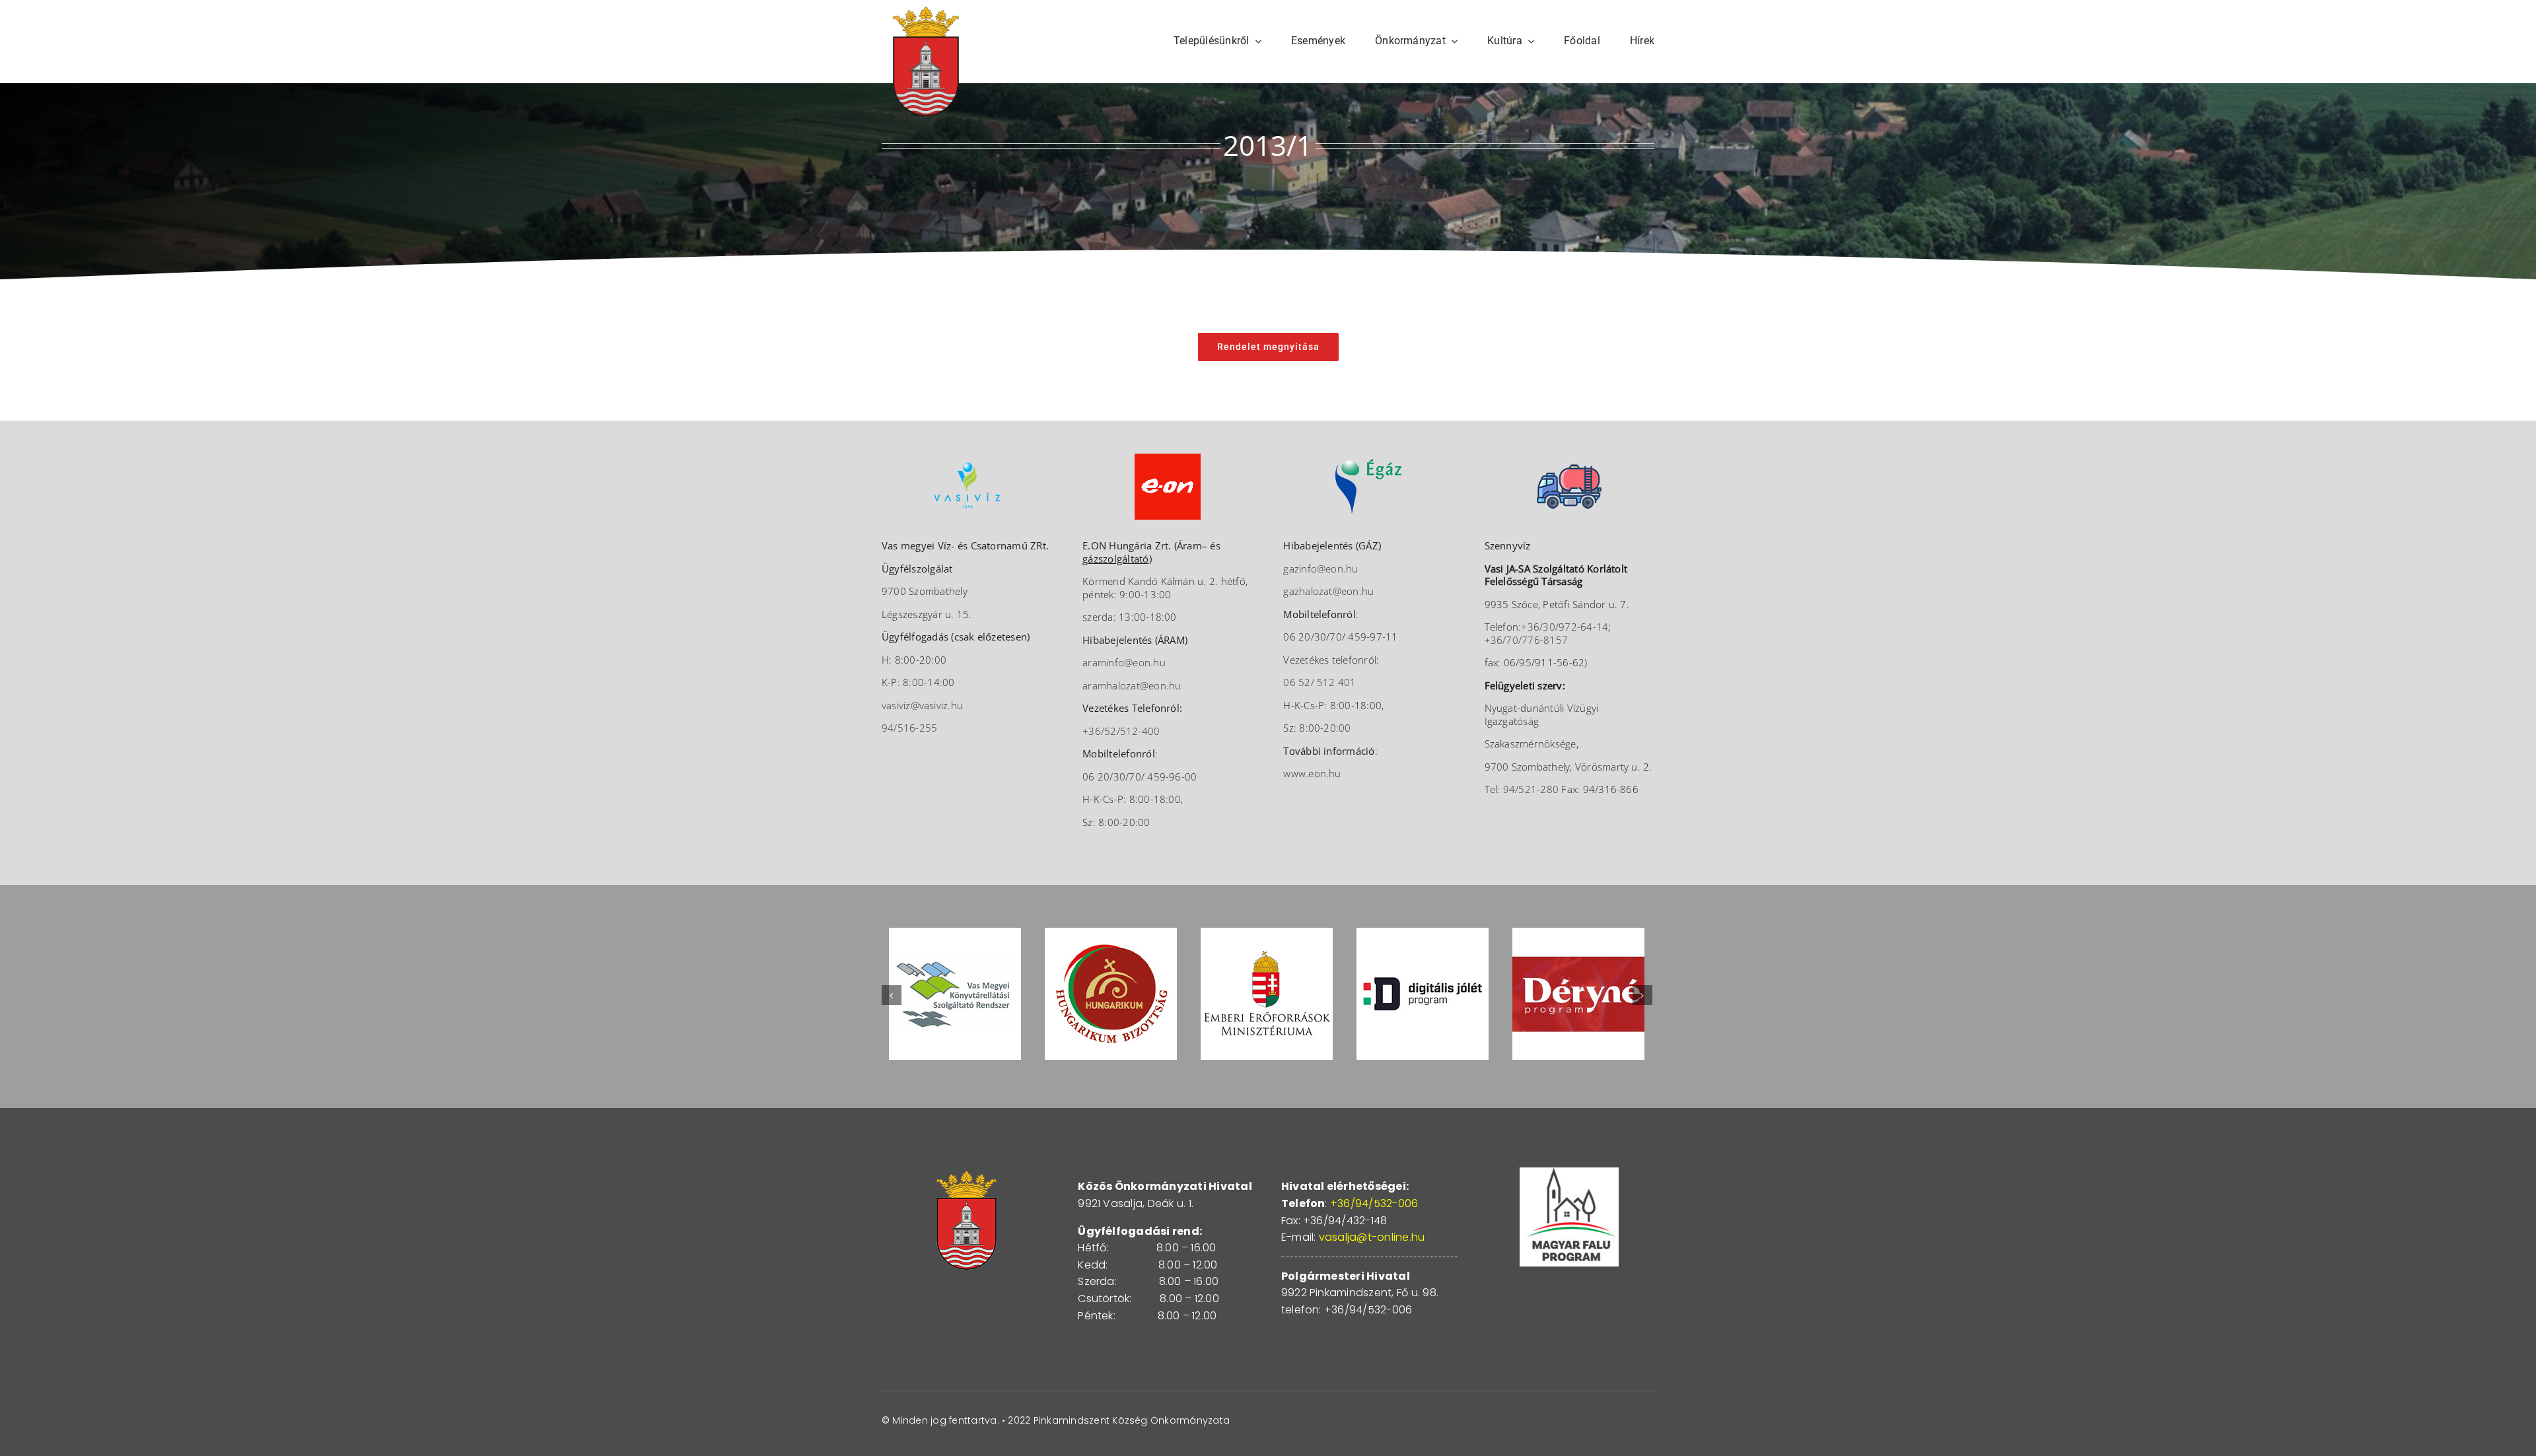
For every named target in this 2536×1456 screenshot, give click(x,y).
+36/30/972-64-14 (1565, 627)
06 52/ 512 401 (1320, 682)
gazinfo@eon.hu (1321, 569)
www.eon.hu (1312, 773)
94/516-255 (909, 728)
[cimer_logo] (926, 12)
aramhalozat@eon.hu (1132, 685)
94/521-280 (1531, 789)
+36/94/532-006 (1374, 1203)
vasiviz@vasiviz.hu (922, 705)
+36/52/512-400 (1121, 731)
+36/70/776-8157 (1527, 640)
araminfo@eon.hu (1124, 662)
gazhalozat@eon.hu (1328, 591)
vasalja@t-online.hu (1372, 1237)
